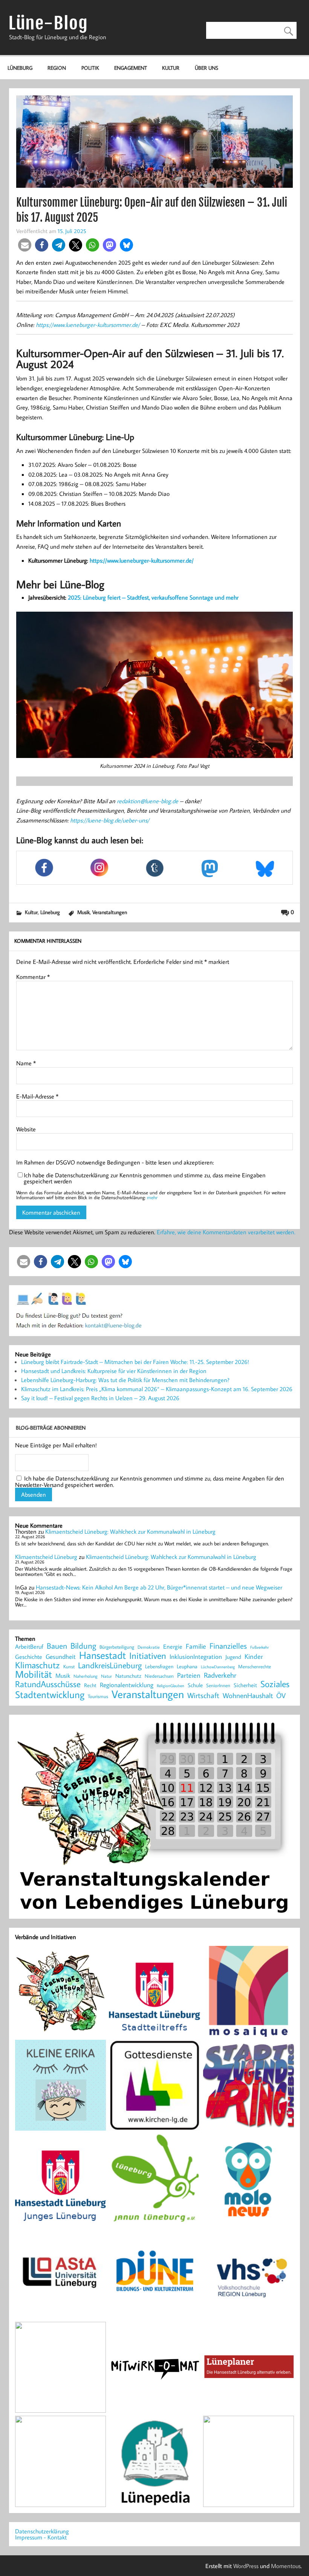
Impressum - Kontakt (41, 2537)
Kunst (69, 1667)
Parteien (189, 1675)
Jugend (233, 1657)
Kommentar (33, 977)
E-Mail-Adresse (37, 1096)
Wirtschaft (203, 1695)
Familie (196, 1646)
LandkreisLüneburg (110, 1666)
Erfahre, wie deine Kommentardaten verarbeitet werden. (226, 1232)
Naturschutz (128, 1676)
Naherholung (86, 1676)
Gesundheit (61, 1657)
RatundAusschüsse (48, 1684)
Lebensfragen (159, 1667)
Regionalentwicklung (127, 1685)
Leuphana (187, 1666)
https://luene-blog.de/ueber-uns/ (110, 820)
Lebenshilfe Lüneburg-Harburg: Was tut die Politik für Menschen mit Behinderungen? (125, 1380)
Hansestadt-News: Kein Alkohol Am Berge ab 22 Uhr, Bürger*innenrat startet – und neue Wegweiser (159, 1587)
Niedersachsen (159, 1676)
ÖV (281, 1696)
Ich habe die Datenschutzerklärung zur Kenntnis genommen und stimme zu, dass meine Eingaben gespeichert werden (145, 1178)
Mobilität (34, 1674)
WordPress (246, 2566)
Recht (90, 1686)
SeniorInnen (218, 1685)
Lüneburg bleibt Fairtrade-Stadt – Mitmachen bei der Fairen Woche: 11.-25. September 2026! (135, 1362)
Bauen (57, 1646)
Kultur (171, 68)
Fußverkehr (259, 1647)
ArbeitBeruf (29, 1647)
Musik (83, 912)
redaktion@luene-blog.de (148, 801)
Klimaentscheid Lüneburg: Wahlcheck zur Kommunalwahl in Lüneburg (130, 1531)
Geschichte (29, 1657)
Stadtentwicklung (50, 1695)
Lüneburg (20, 68)
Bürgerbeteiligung (117, 1647)
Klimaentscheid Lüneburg (46, 1557)
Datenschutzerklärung (42, 2531)
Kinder (254, 1657)
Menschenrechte (255, 1667)
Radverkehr (220, 1675)
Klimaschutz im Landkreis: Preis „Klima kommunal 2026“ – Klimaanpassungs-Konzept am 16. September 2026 (157, 1389)
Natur (106, 1676)
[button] (25, 245)
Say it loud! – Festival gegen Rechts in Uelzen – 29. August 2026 (100, 1398)
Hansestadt (102, 1655)
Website (26, 1129)
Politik (90, 68)
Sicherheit (245, 1685)
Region (57, 68)
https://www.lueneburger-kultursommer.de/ (88, 325)
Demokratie (149, 1647)
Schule (195, 1685)
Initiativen (148, 1655)
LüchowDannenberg (218, 1667)
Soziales (275, 1684)
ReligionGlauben (171, 1686)
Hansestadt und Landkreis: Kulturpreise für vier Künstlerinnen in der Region (114, 1371)
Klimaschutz (37, 1665)
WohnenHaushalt (248, 1696)
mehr (152, 1197)
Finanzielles (228, 1646)
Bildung (83, 1646)
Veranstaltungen (110, 912)
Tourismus (98, 1696)
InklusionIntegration (196, 1657)
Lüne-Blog (48, 23)
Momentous (286, 2566)
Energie (173, 1646)
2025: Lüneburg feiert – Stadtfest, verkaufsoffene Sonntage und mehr (153, 597)
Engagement (131, 68)
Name (26, 1063)
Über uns (207, 68)
